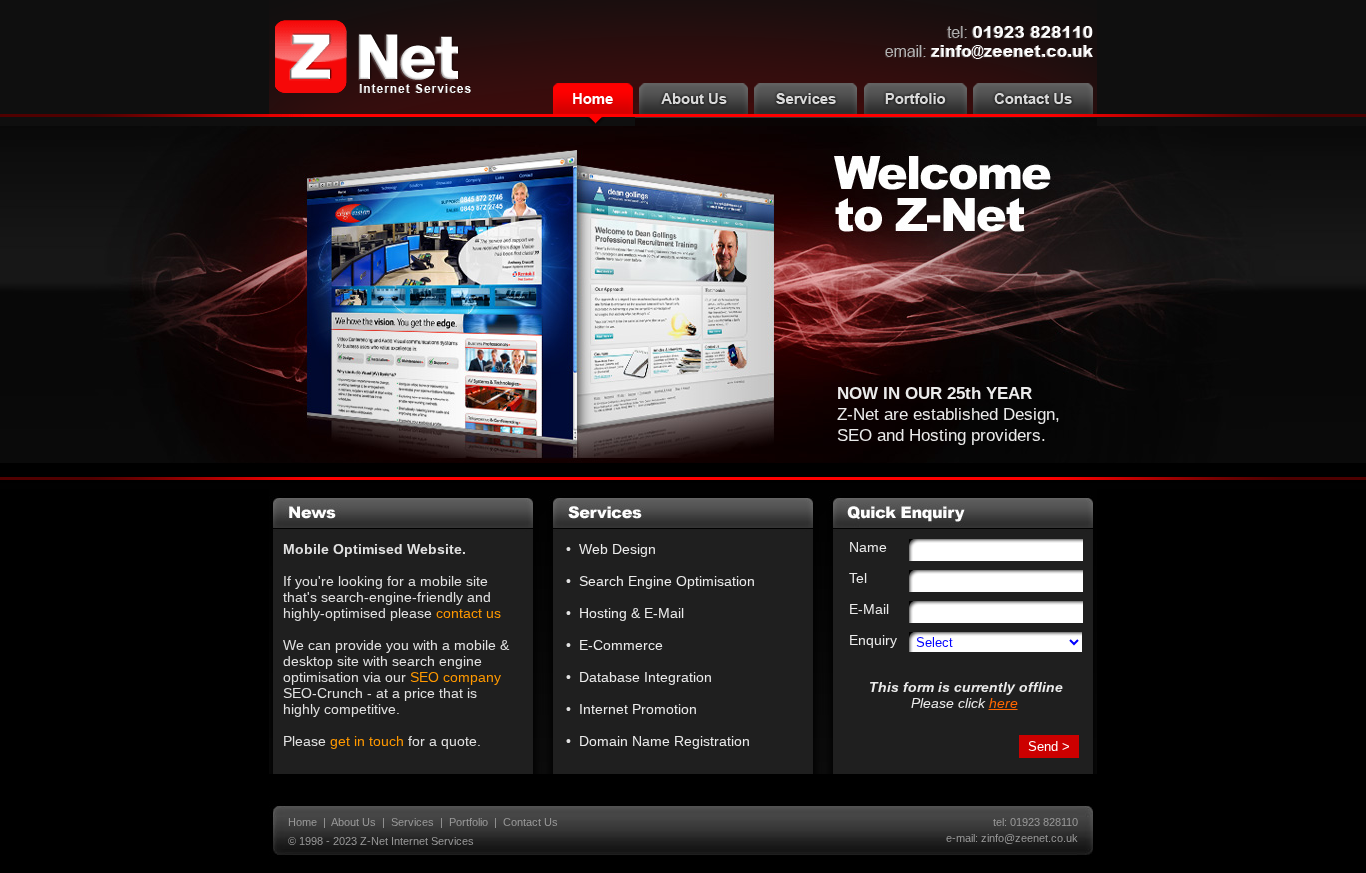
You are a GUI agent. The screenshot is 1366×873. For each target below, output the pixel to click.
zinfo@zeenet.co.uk (1029, 838)
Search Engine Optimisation (667, 581)
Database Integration (645, 677)
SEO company (455, 677)
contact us (468, 613)
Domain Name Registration (664, 741)
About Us (353, 822)
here (1003, 703)
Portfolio (468, 822)
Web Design (617, 549)
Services (412, 822)
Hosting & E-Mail (631, 613)
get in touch (367, 741)
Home (302, 822)
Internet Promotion (638, 709)
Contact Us (530, 822)
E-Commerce (621, 645)
